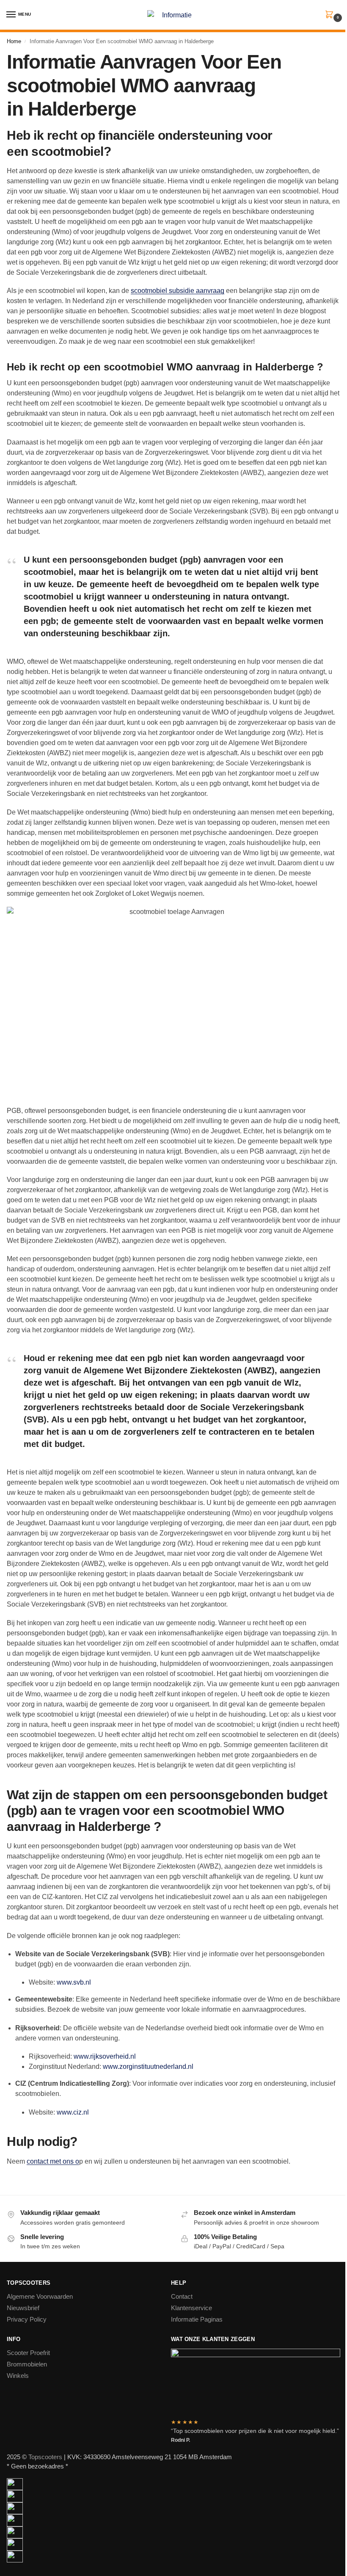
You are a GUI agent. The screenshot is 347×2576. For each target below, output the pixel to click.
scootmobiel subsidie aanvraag (178, 291)
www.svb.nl (74, 1982)
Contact (182, 2297)
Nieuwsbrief (23, 2308)
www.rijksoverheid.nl (105, 2056)
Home (14, 41)
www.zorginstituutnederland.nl (148, 2067)
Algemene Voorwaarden (40, 2297)
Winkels (18, 2376)
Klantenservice (191, 2308)
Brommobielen (27, 2364)
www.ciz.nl (73, 2112)
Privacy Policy (27, 2319)
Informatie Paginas (197, 2319)
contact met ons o (53, 2161)
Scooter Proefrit (28, 2353)
